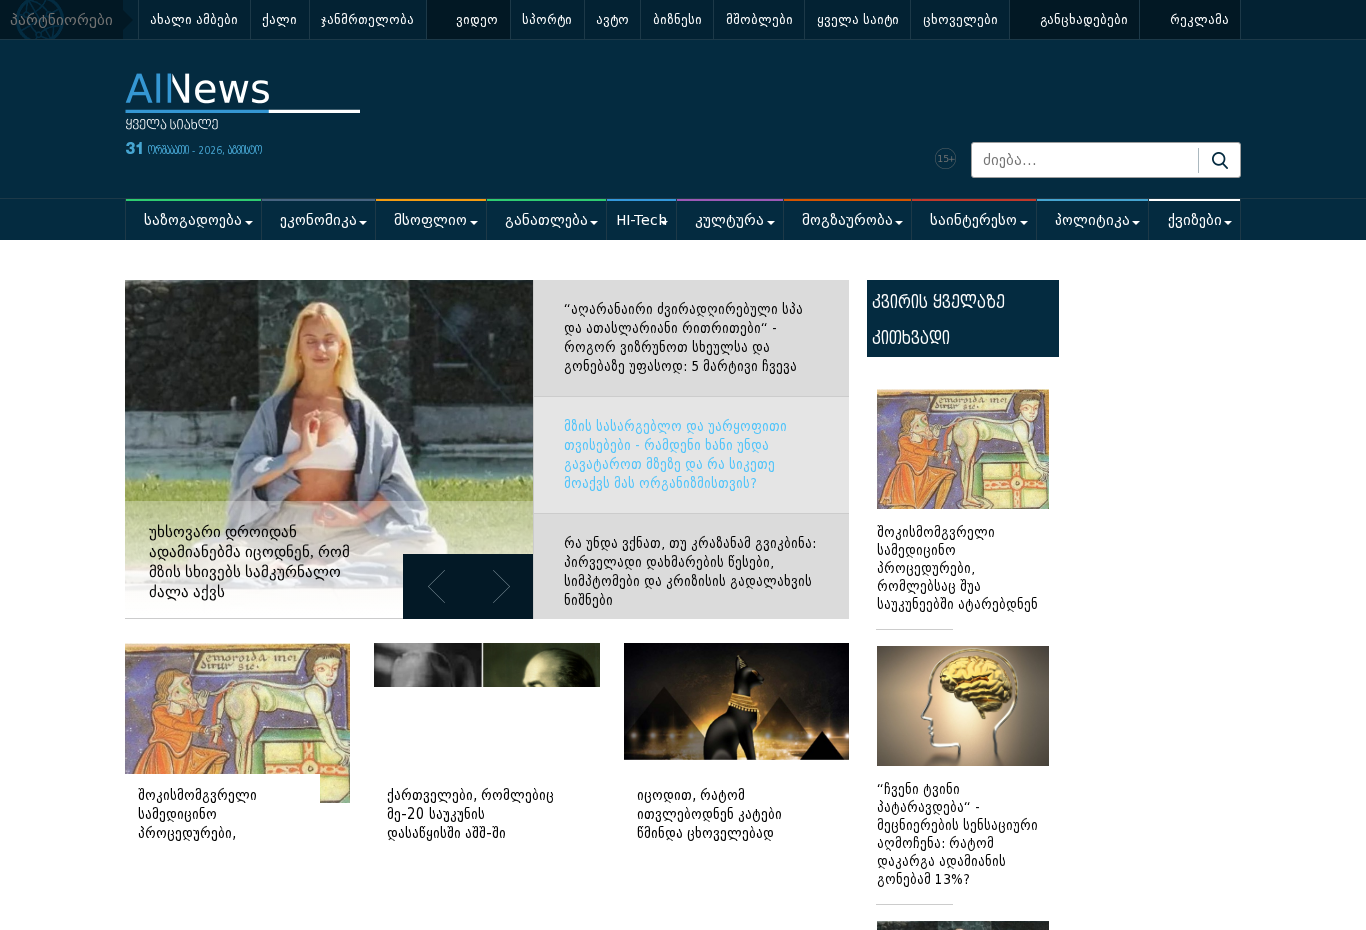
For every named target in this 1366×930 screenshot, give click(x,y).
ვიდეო (477, 19)
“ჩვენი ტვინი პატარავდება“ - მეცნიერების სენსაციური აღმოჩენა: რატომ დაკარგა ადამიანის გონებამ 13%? (957, 834)
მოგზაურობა (847, 220)
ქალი (279, 19)
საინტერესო (973, 220)
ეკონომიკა (318, 220)
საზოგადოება (193, 220)
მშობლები (759, 19)
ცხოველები (960, 19)
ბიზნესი (677, 19)
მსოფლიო (430, 220)
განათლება (546, 220)
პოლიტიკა (1092, 220)
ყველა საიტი (858, 19)
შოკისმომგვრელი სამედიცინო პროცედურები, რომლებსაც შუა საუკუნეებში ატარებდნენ (957, 568)
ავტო (612, 19)
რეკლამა (1199, 19)
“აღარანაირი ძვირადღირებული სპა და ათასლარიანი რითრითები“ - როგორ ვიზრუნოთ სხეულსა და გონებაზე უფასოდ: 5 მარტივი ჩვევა (683, 338)
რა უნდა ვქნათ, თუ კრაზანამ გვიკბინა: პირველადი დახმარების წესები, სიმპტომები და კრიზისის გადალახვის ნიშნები (690, 572)
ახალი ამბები (194, 19)
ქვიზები (1195, 220)
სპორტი (547, 19)
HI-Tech (641, 220)
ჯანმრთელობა (367, 19)
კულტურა (729, 220)
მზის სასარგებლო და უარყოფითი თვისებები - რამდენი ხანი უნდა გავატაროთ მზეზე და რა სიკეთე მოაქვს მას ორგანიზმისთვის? (675, 455)
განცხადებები (1084, 19)
